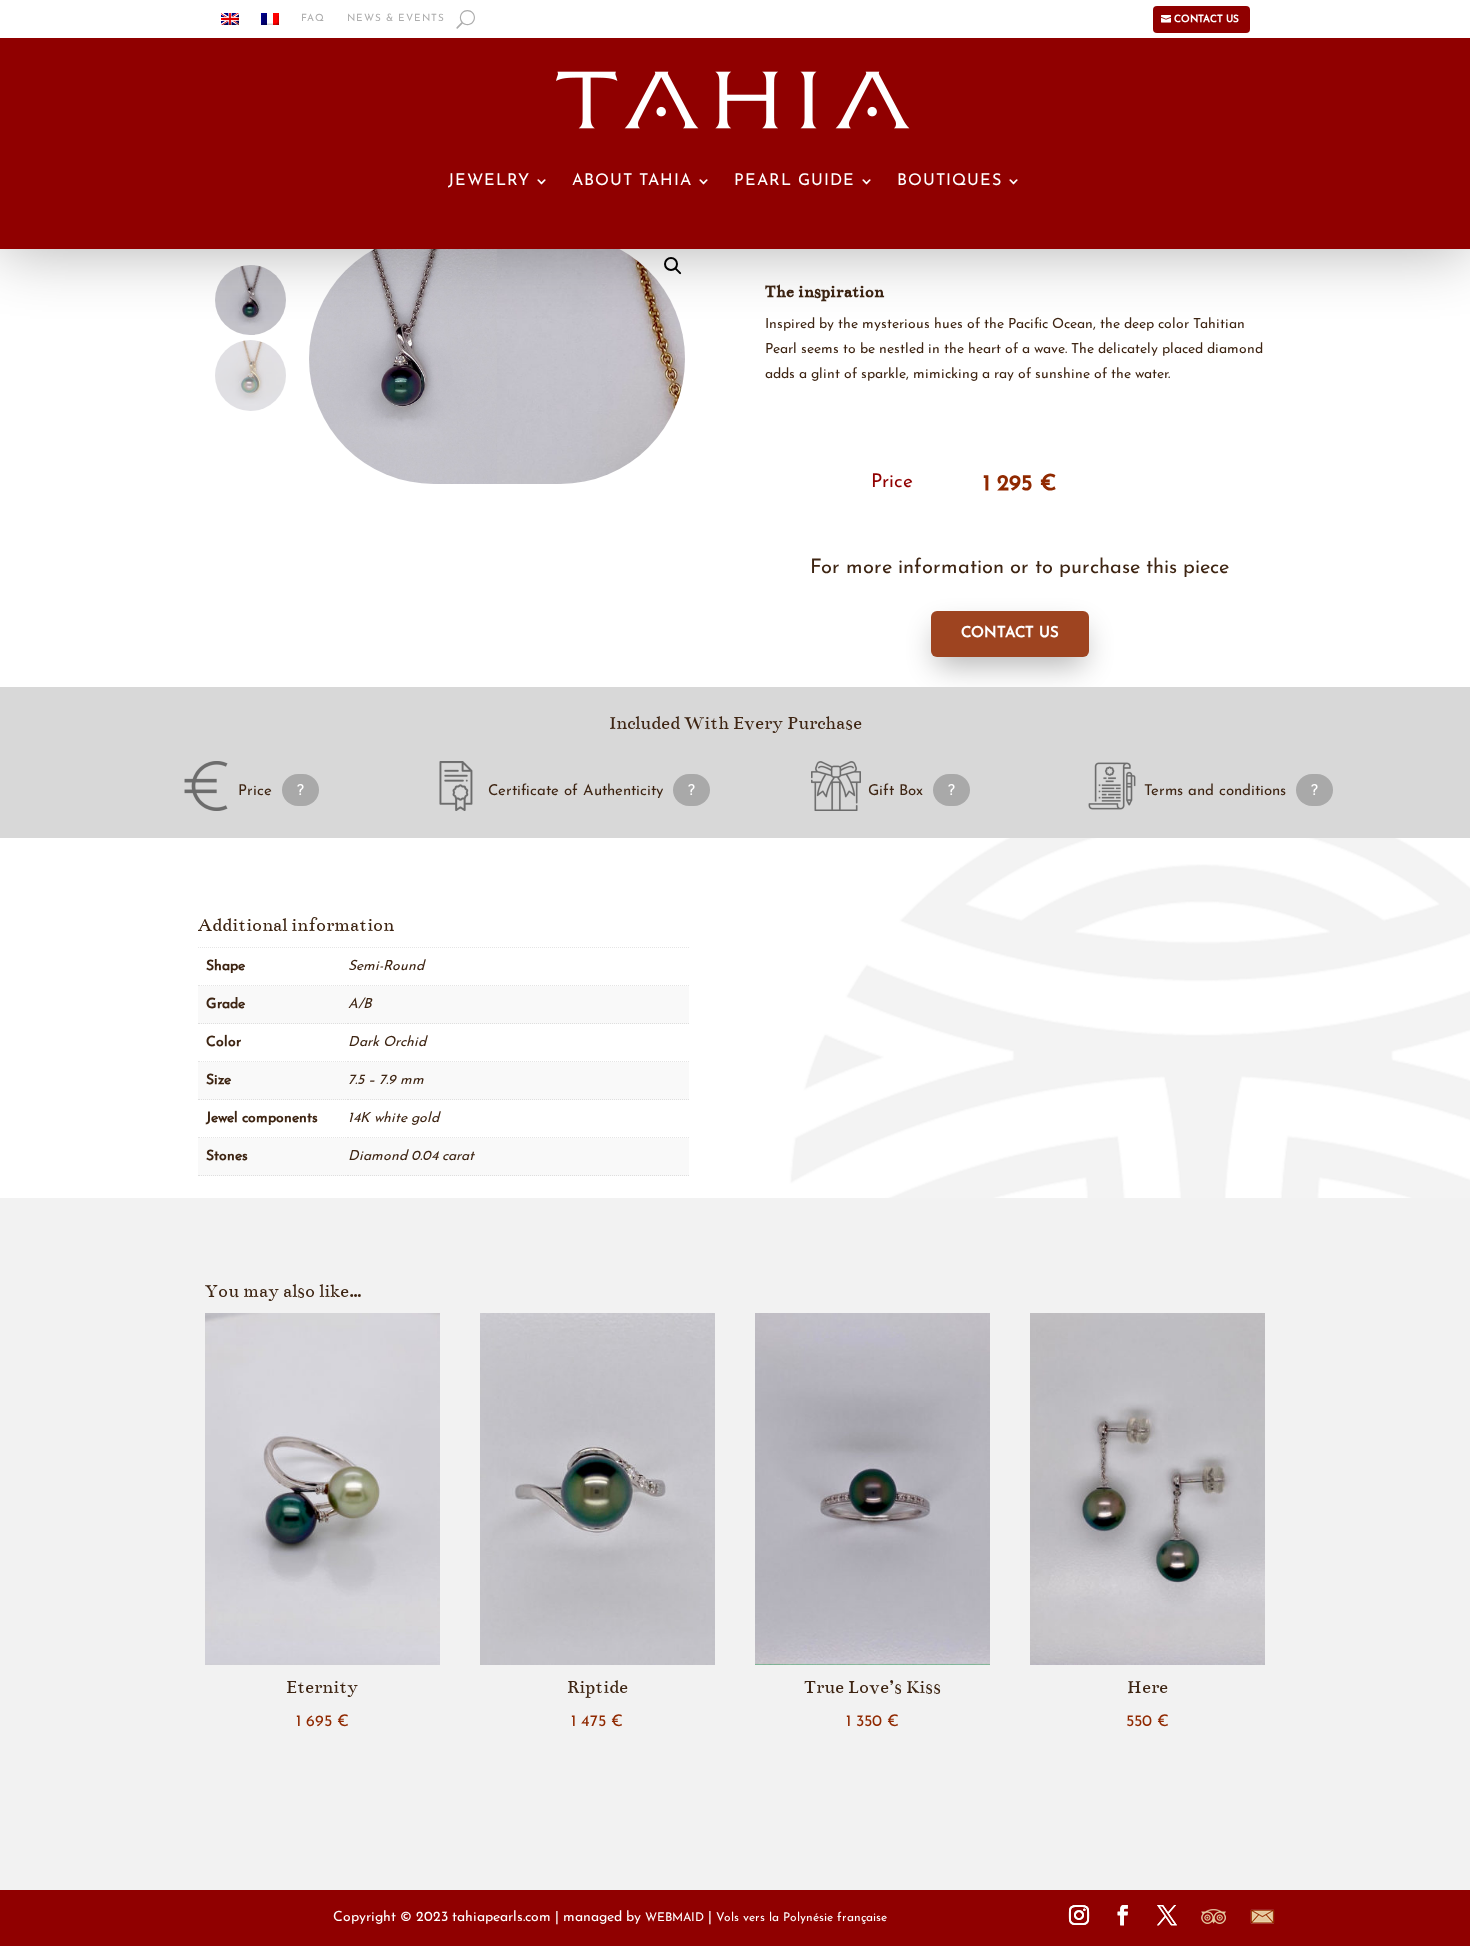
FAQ (313, 18)
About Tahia (632, 181)
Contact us (1206, 19)
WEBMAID (674, 1918)
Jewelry (489, 181)
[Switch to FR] (270, 23)
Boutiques (949, 181)
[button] (673, 266)
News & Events (396, 18)
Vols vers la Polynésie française (801, 1918)
